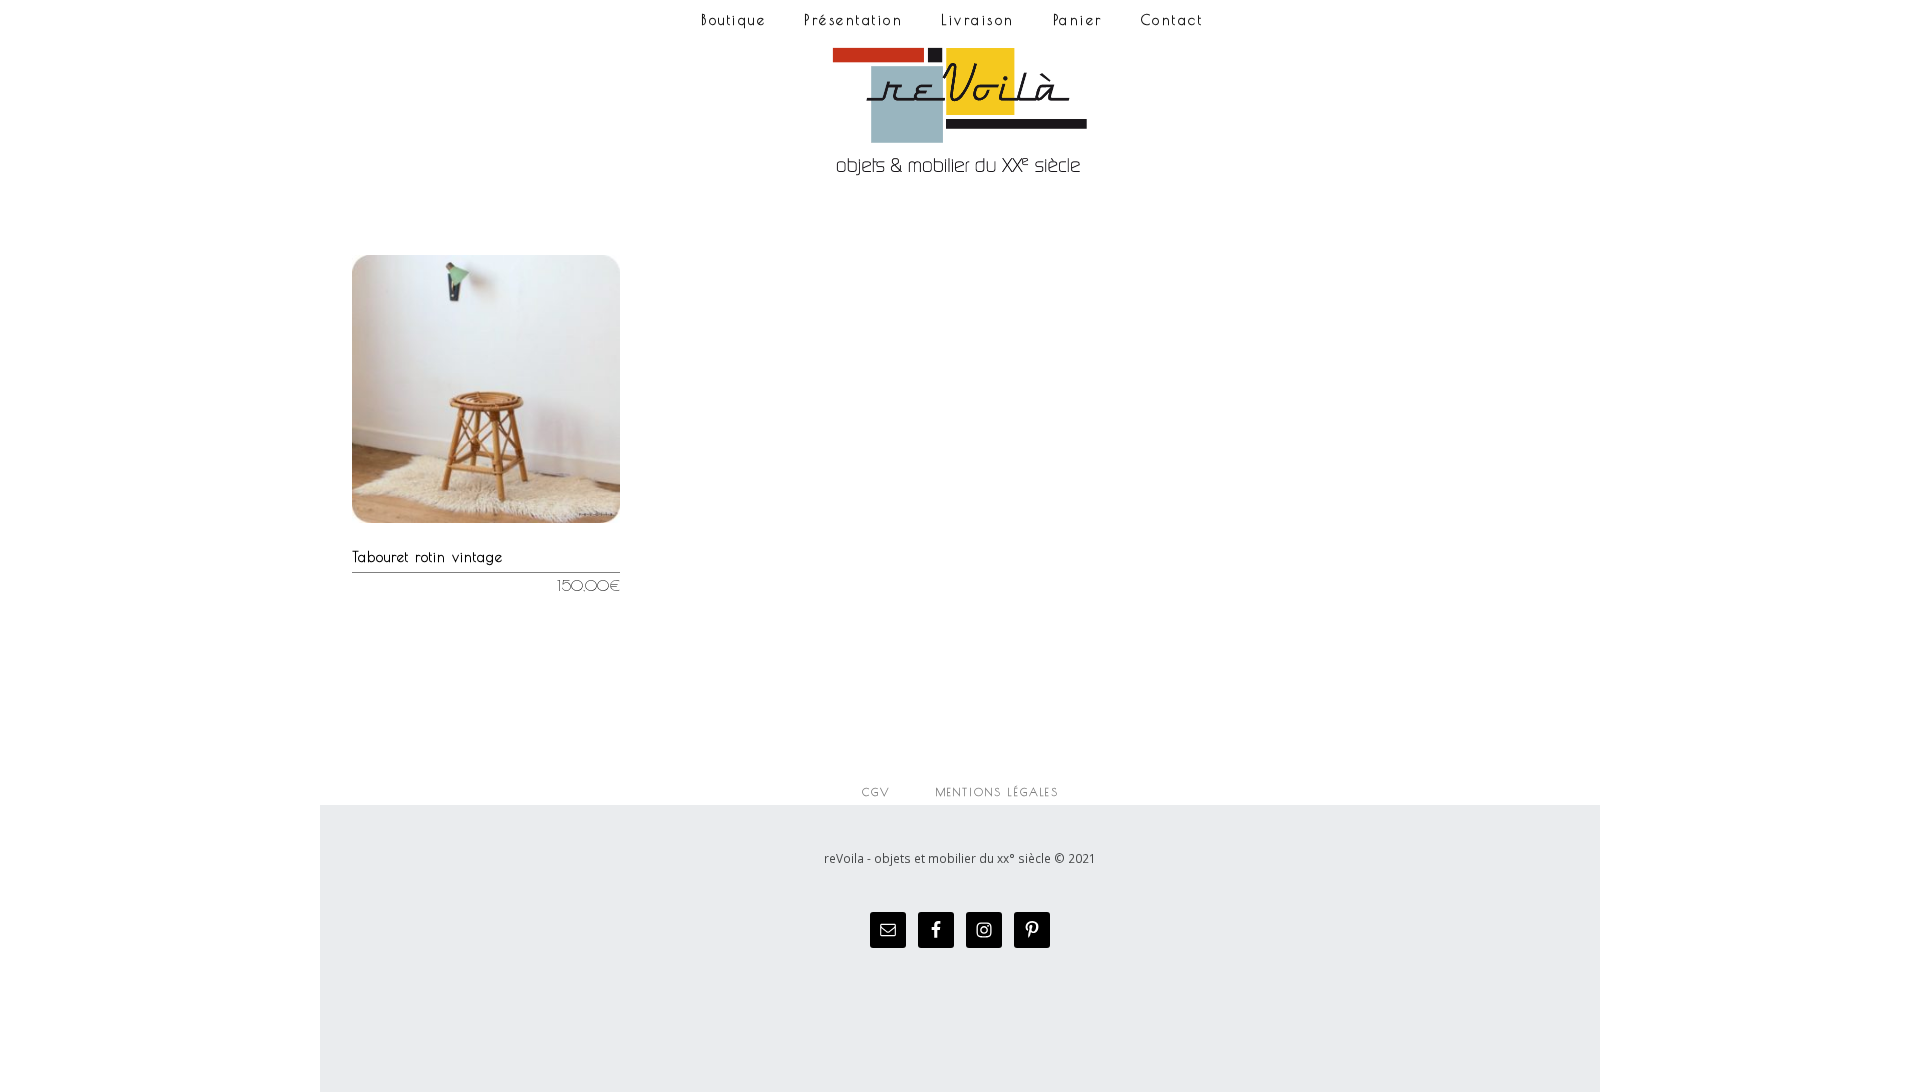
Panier (1078, 20)
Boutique (733, 20)
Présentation (853, 20)
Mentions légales (997, 792)
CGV (876, 792)
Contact (1172, 20)
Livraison (978, 20)
